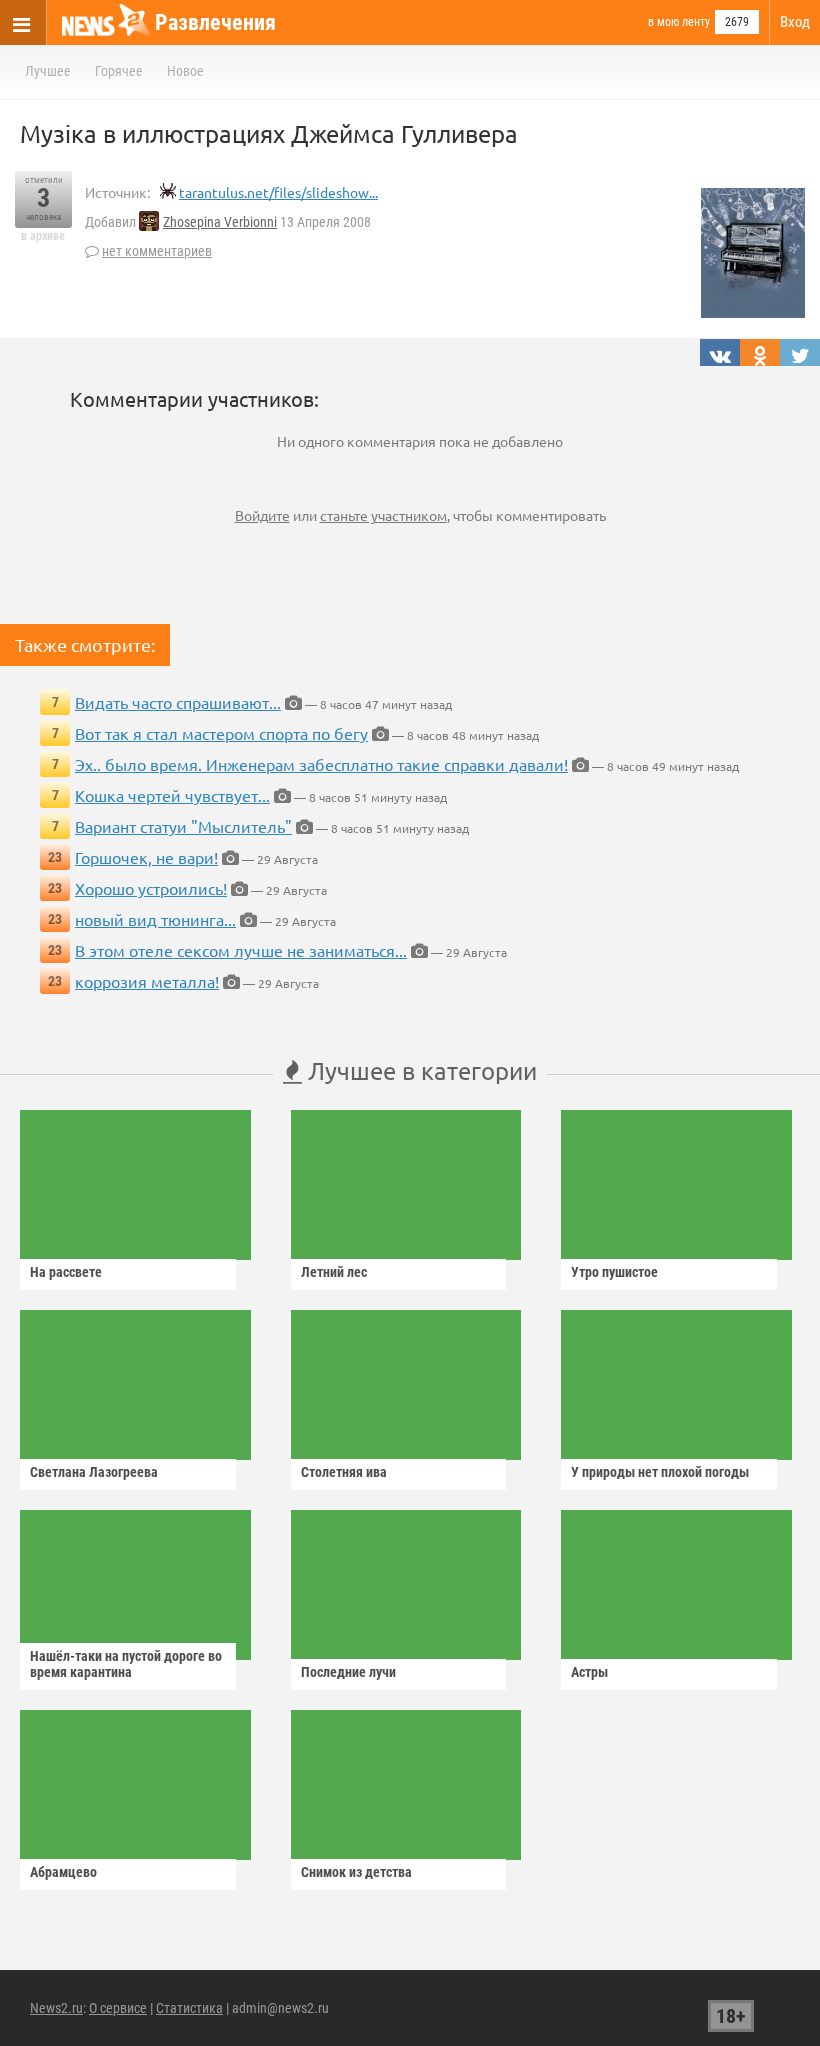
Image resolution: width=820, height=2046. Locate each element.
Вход (795, 22)
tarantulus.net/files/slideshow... (278, 192)
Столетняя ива (344, 1472)
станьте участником (383, 515)
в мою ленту (679, 22)
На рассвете (66, 1272)
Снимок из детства (356, 1872)
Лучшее (48, 71)
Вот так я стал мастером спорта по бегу (221, 733)
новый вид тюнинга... (155, 919)
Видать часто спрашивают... (178, 702)
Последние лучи (348, 1672)
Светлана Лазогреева (94, 1472)
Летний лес (334, 1272)
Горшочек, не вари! (146, 857)
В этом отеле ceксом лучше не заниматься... (241, 950)
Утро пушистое (614, 1272)
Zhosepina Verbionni (220, 222)
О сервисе (118, 2008)
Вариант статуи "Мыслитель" (183, 826)
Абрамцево (63, 1872)
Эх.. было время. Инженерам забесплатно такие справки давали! (321, 764)
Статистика (189, 2008)
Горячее (119, 71)
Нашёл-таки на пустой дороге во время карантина (126, 1664)
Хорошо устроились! (151, 888)
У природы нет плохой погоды (660, 1472)
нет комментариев (157, 251)
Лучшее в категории (419, 1070)
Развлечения (215, 22)
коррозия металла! (147, 981)
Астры (589, 1672)
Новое (185, 71)
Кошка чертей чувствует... (172, 795)
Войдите (262, 515)
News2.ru (56, 2008)
